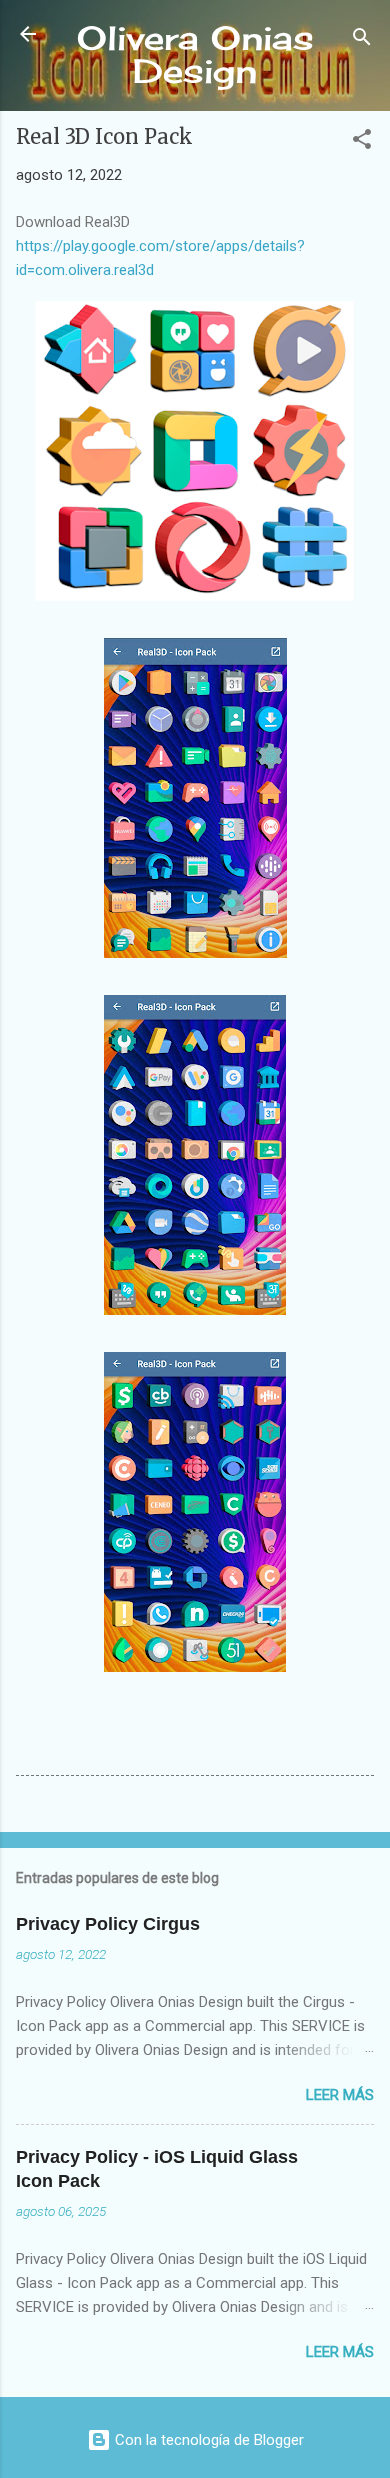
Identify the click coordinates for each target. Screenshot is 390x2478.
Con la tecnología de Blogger (207, 2440)
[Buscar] (362, 40)
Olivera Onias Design (195, 54)
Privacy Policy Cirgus (108, 1924)
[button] (362, 142)
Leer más (340, 2095)
